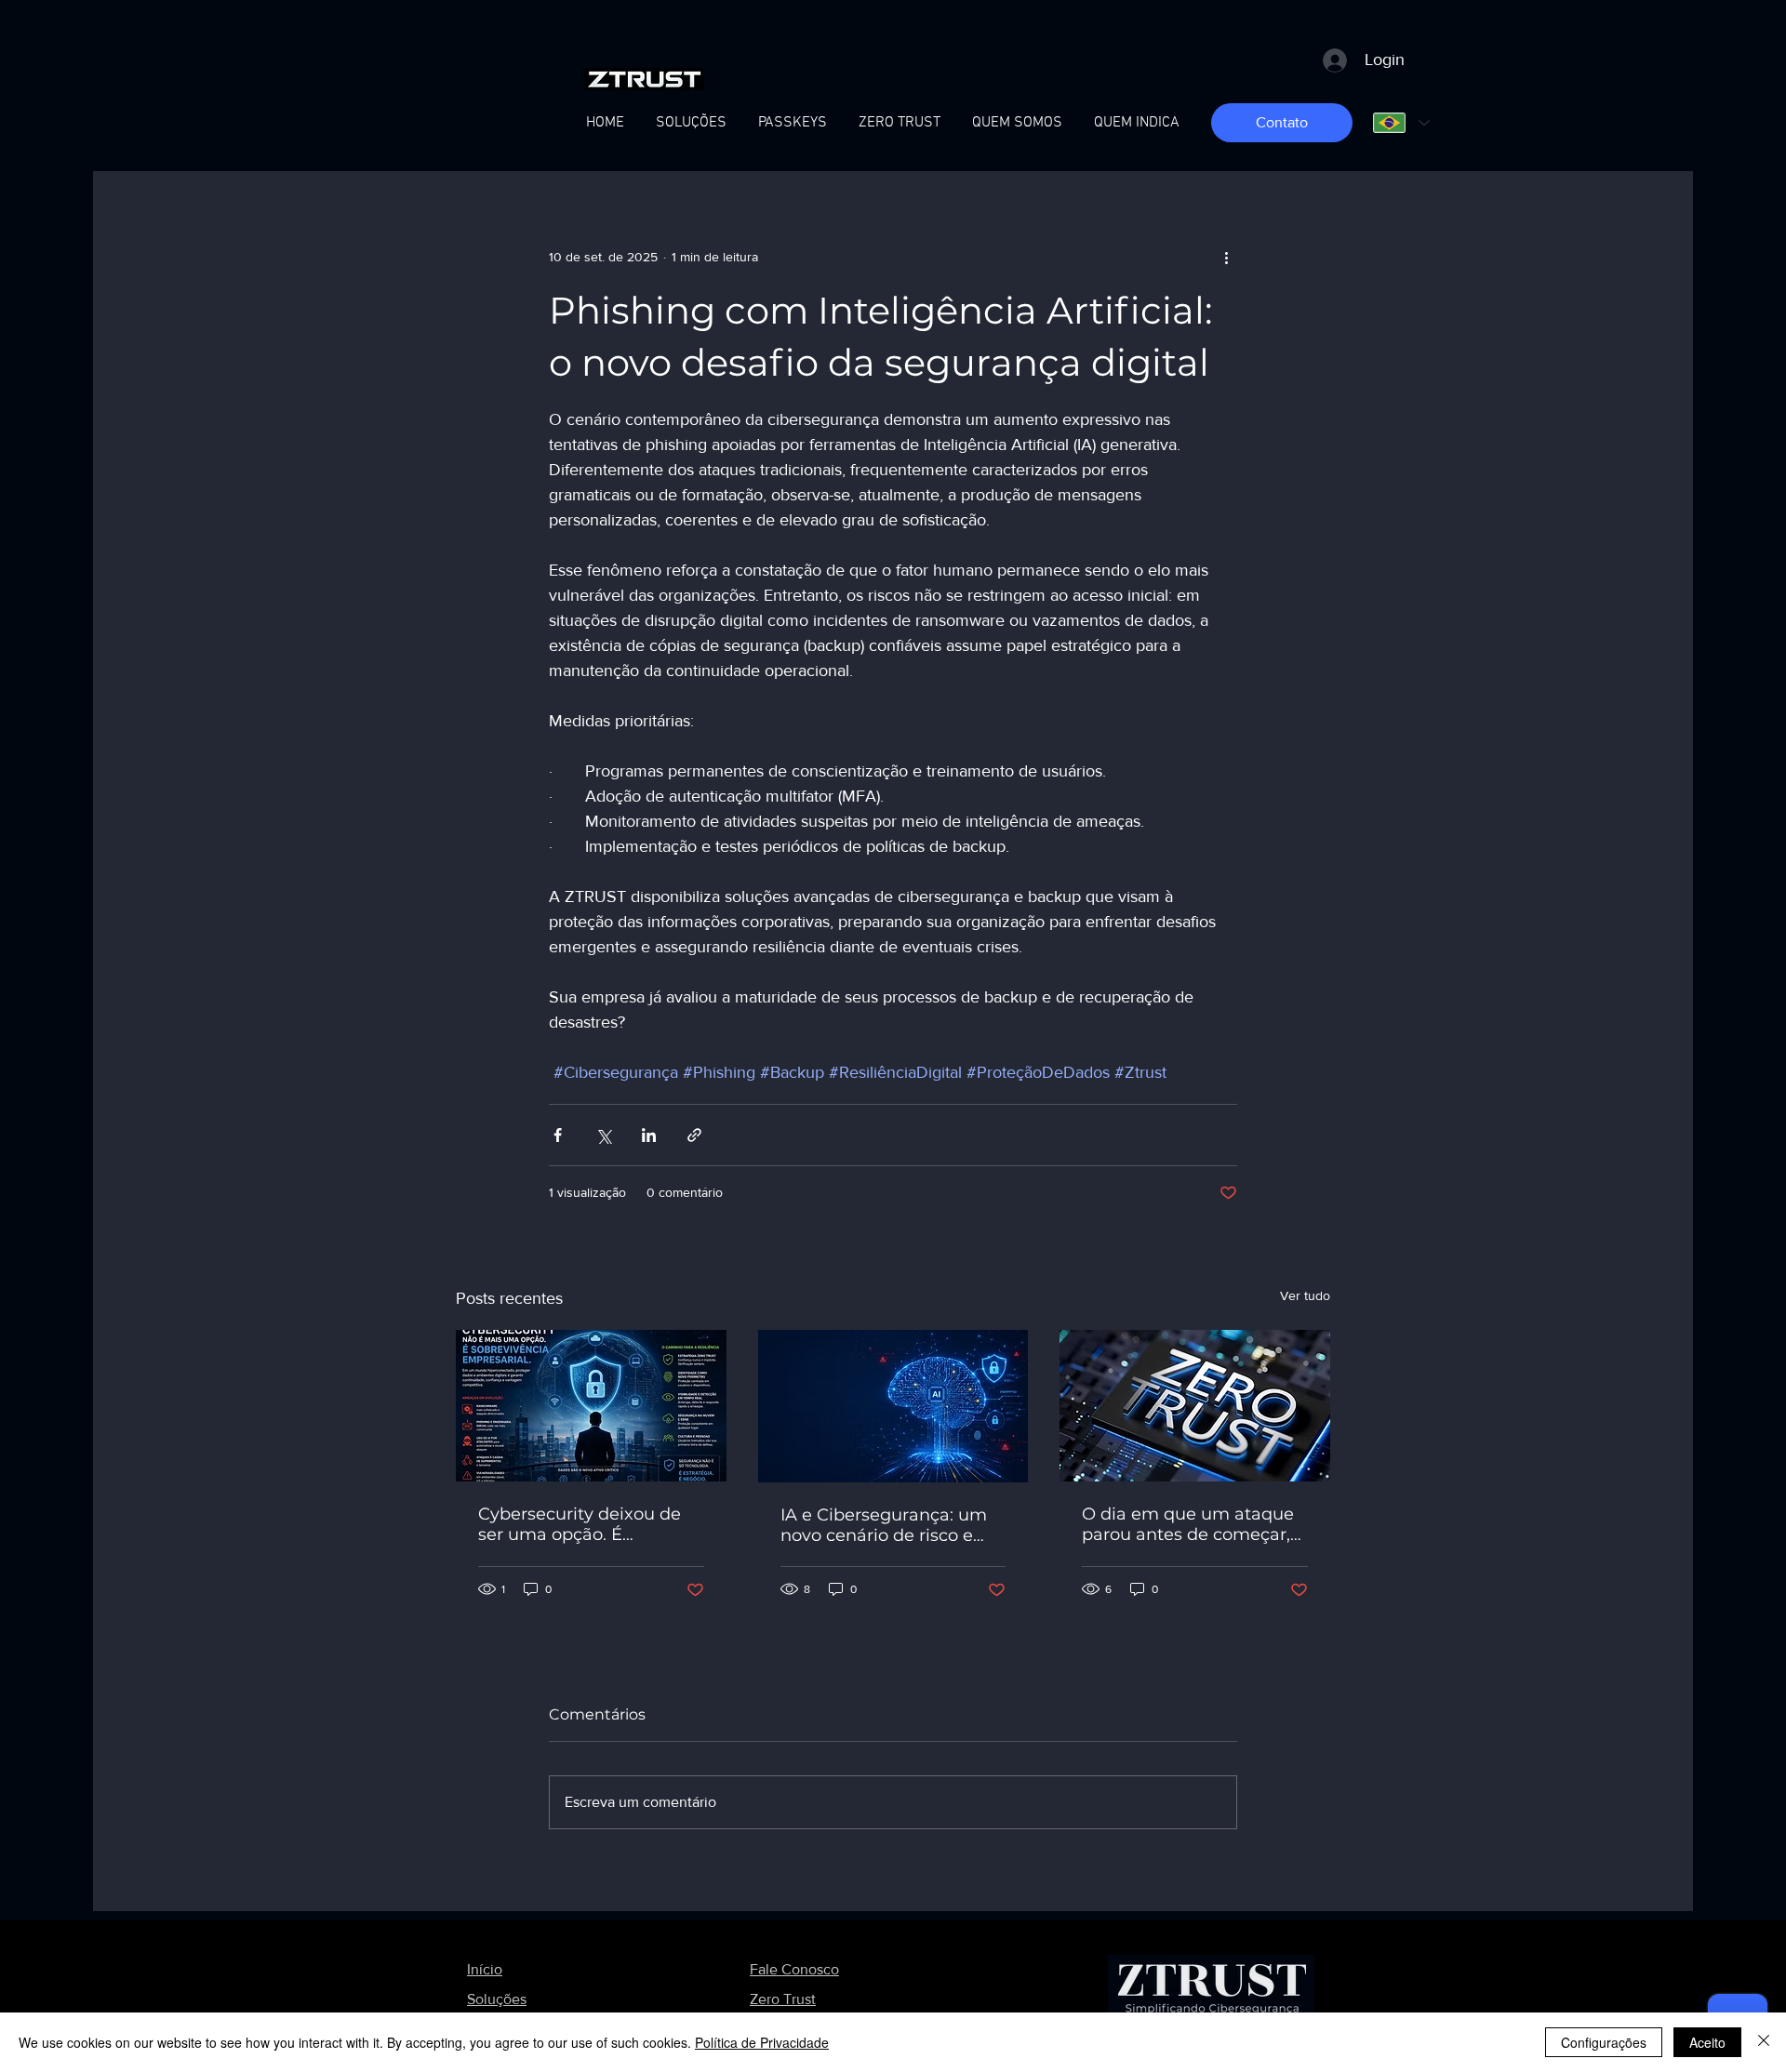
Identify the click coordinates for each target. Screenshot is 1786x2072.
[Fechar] (1764, 2042)
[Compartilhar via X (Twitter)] (603, 1135)
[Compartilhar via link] (694, 1135)
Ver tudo (1305, 1295)
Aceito (1707, 2042)
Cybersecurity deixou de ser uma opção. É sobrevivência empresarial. (590, 1524)
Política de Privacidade (762, 2042)
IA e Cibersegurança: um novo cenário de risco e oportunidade (884, 1525)
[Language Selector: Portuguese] (1401, 123)
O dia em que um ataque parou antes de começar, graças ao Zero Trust (1188, 1524)
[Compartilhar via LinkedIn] (649, 1135)
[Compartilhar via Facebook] (558, 1135)
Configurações (1604, 2042)
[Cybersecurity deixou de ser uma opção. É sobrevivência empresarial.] (591, 1406)
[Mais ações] (1226, 257)
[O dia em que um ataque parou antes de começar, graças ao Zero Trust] (1195, 1406)
